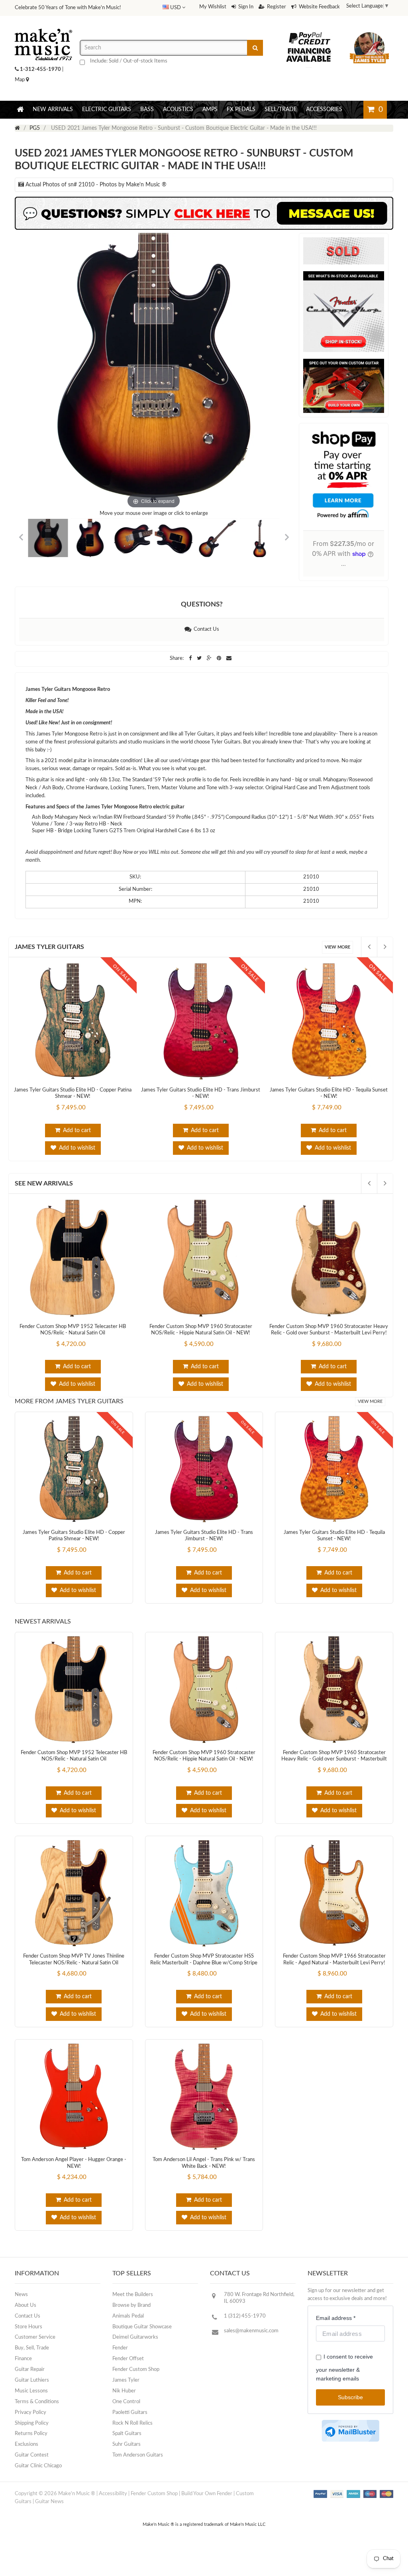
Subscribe (350, 2413)
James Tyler (126, 2396)
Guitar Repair (30, 2385)
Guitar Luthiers (32, 2396)
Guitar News (49, 2518)
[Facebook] (191, 674)
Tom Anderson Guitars (138, 2471)
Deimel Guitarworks (135, 2353)
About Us (25, 2321)
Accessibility (113, 2510)
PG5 (35, 144)
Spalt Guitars (127, 2450)
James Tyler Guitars (49, 963)
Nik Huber (124, 2407)
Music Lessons (31, 2407)
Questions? (202, 620)
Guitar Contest (32, 2471)
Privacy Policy (30, 2428)
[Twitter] (200, 674)
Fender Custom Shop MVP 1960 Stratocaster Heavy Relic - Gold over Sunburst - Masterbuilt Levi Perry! (334, 1775)
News (21, 2311)
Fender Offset (128, 2375)
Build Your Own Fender (207, 2510)
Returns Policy (31, 2450)
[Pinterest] (220, 674)
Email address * (336, 2334)
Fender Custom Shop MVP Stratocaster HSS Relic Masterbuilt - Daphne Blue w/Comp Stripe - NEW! (204, 1979)
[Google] (210, 674)
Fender (120, 2364)
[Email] (229, 674)
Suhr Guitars (127, 2460)
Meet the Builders (133, 2311)
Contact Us (205, 645)
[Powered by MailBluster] (350, 2447)
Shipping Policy (32, 2439)
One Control (126, 2418)
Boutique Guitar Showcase (142, 2343)
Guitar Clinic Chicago (38, 2482)
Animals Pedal (128, 2332)
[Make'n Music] (43, 42)
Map (20, 96)
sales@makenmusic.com (251, 2347)
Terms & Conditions (37, 2418)
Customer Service (35, 2353)
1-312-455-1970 (40, 85)
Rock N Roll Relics (132, 2439)
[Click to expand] (154, 388)
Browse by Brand (131, 2321)
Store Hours (28, 2343)
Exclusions (26, 2460)
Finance (23, 2375)
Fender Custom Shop (136, 2385)
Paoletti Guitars (130, 2428)
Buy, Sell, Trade (32, 2364)
